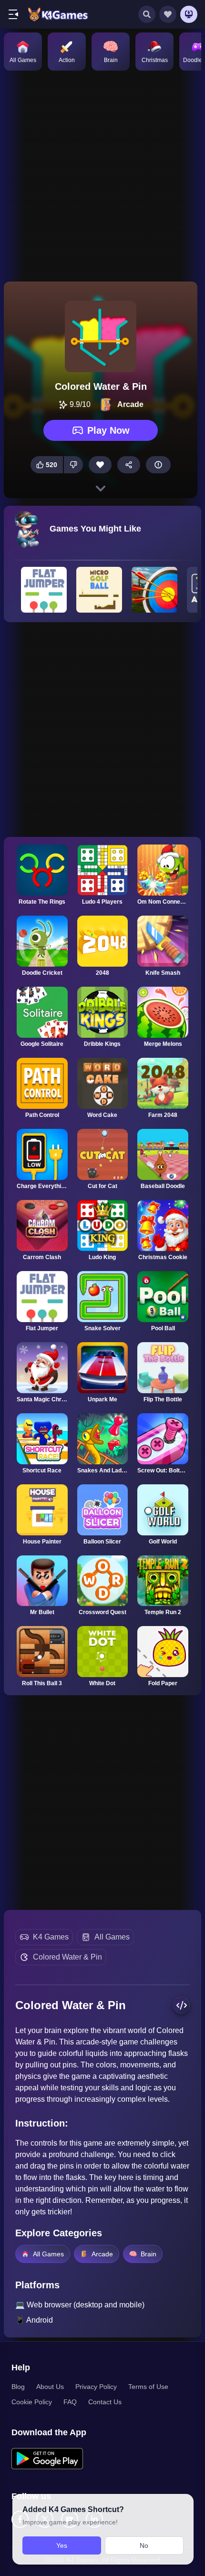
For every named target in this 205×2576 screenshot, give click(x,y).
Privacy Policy (96, 2387)
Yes (62, 2545)
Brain (149, 2254)
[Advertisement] (102, 175)
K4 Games (51, 1937)
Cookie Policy (32, 2402)
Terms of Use (148, 2387)
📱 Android (34, 2320)
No (144, 2545)
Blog (18, 2387)
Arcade (102, 2254)
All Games (112, 1937)
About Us (50, 2387)
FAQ (70, 2402)
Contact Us (105, 2402)
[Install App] (189, 14)
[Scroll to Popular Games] (101, 489)
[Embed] (181, 2005)
